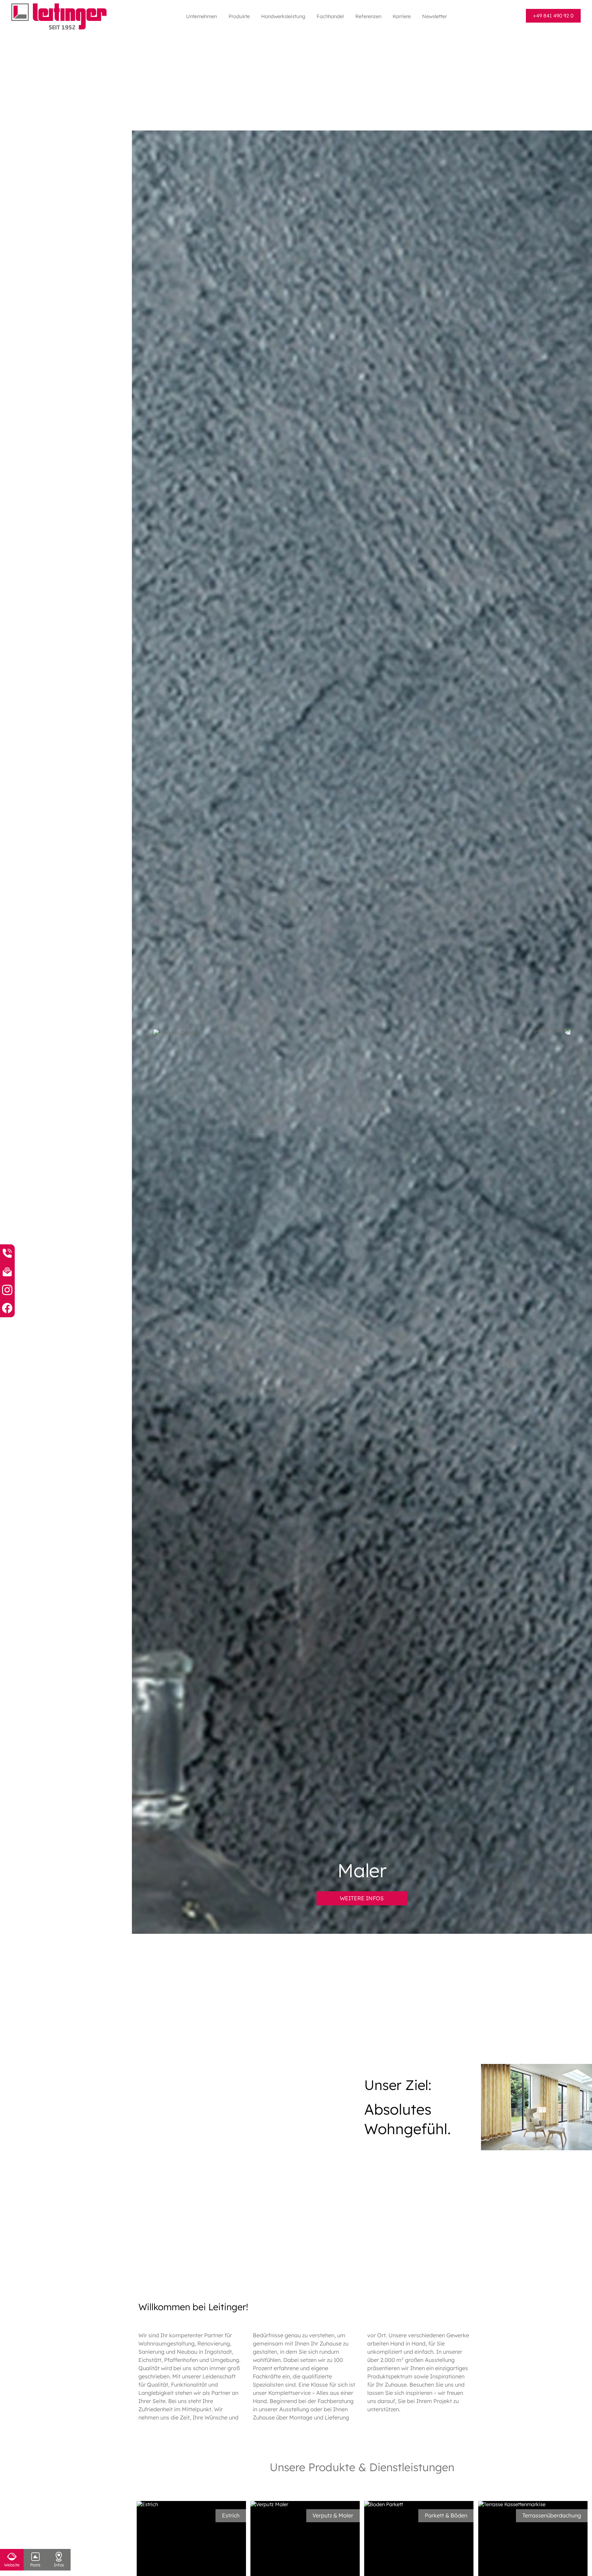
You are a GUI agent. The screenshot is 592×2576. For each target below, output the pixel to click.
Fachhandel (330, 16)
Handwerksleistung (283, 16)
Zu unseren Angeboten (362, 1898)
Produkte (239, 16)
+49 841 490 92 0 (553, 16)
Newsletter (434, 16)
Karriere (402, 16)
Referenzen (368, 16)
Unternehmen (201, 16)
